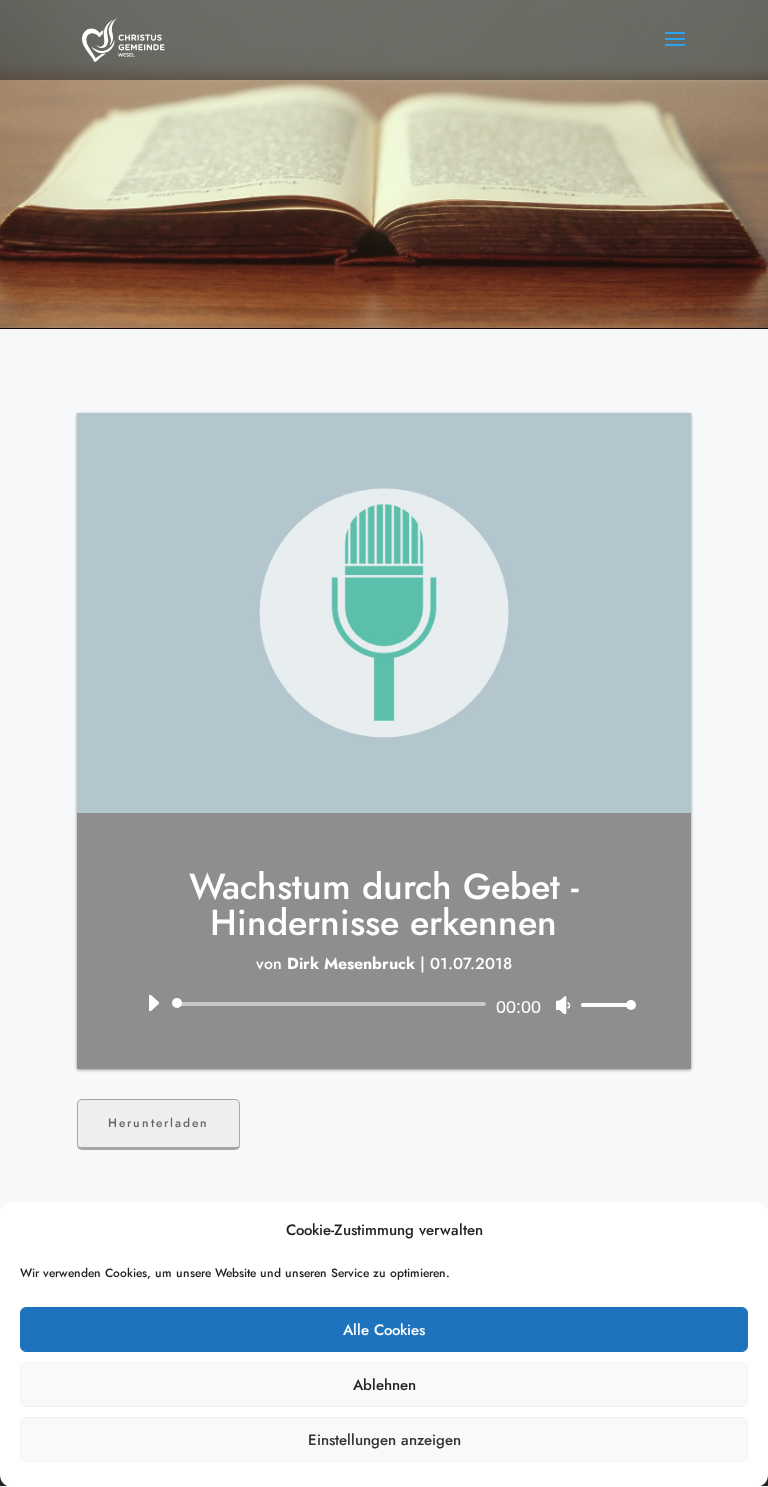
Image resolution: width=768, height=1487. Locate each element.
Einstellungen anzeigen (384, 1440)
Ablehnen (384, 1385)
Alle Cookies (384, 1330)
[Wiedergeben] (153, 1003)
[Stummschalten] (563, 1005)
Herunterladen (158, 1123)
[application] (384, 1004)
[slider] (603, 1004)
